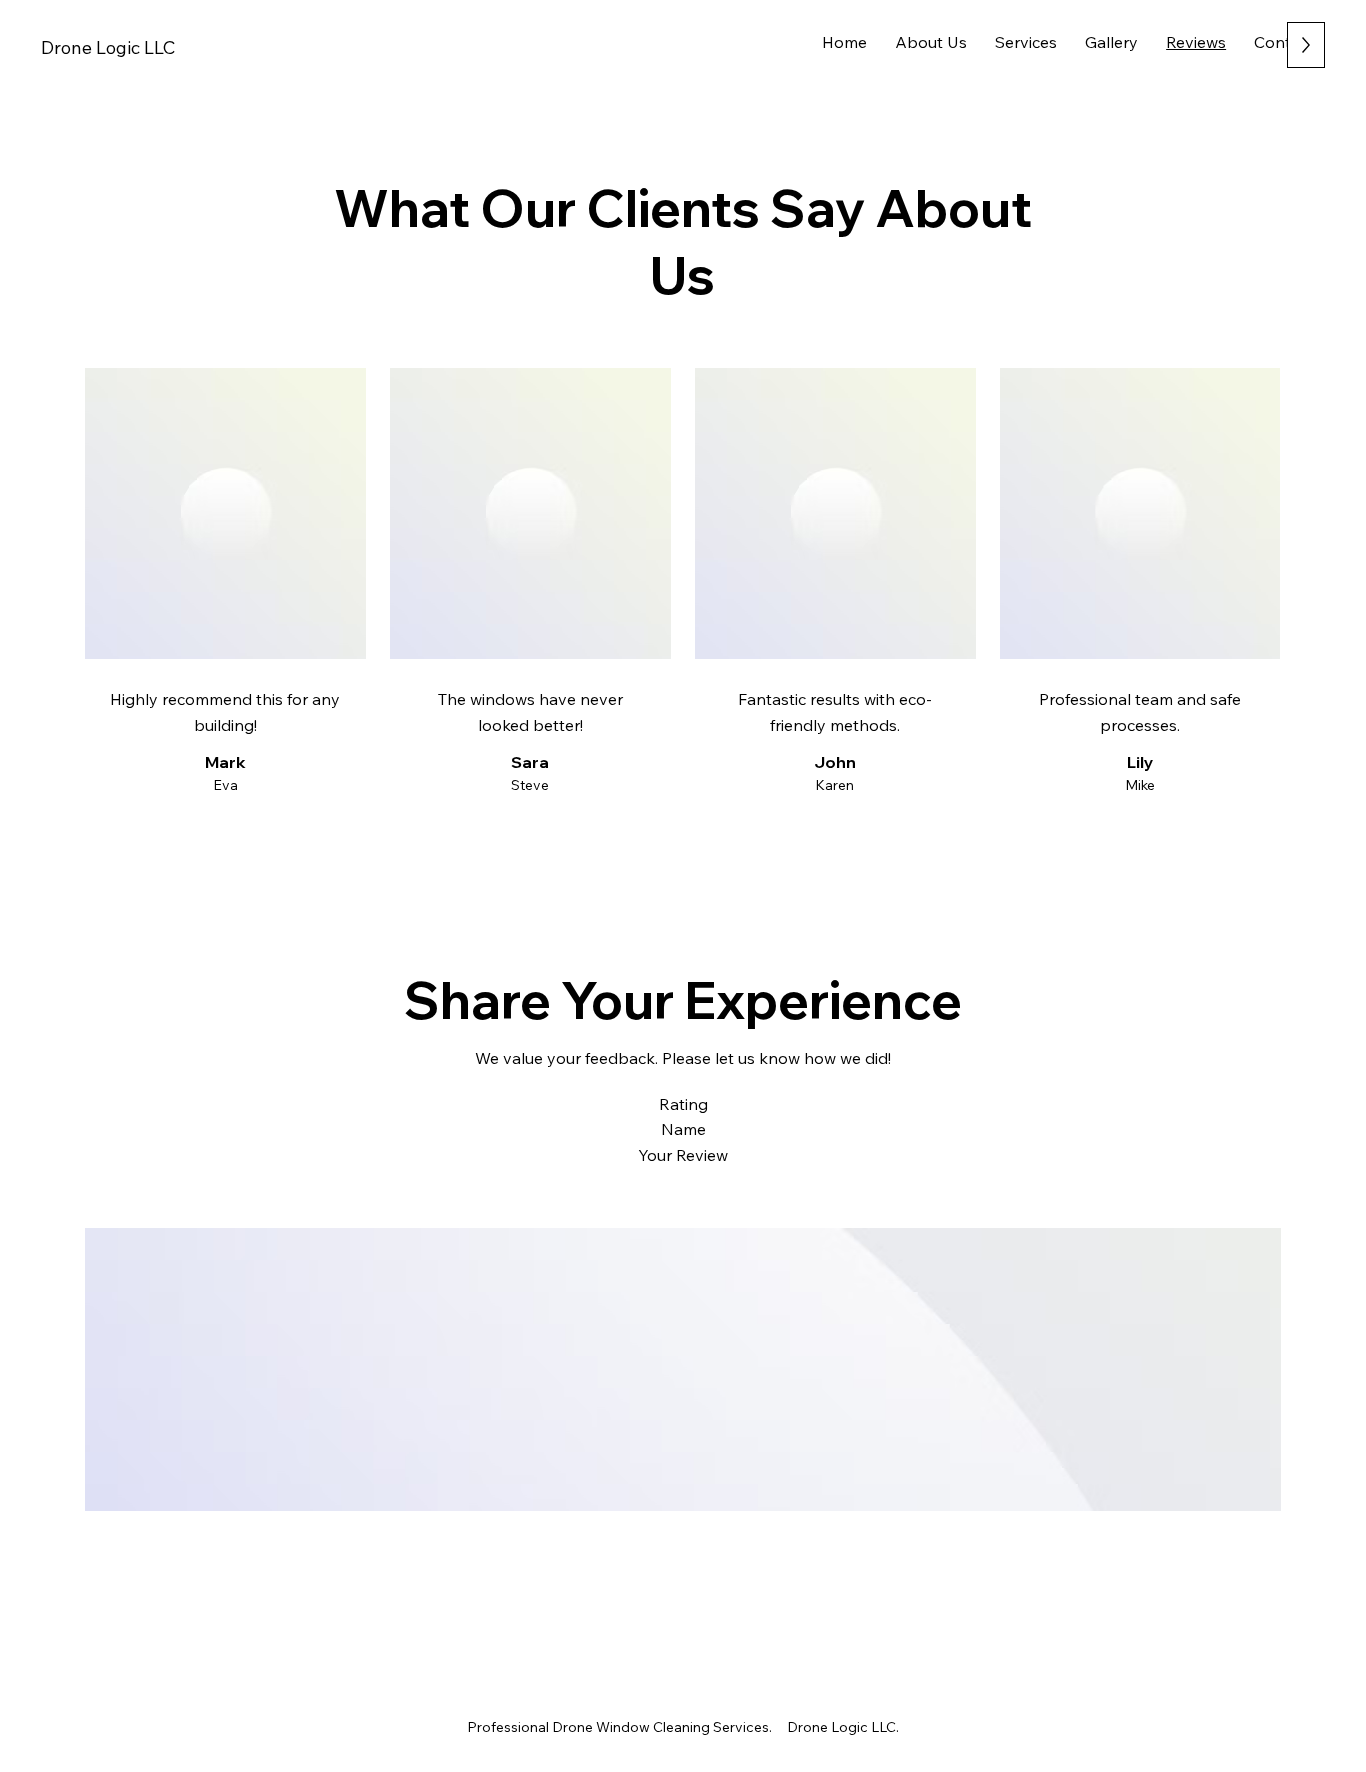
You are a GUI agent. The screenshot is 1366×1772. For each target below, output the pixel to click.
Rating (683, 1104)
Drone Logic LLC (108, 47)
